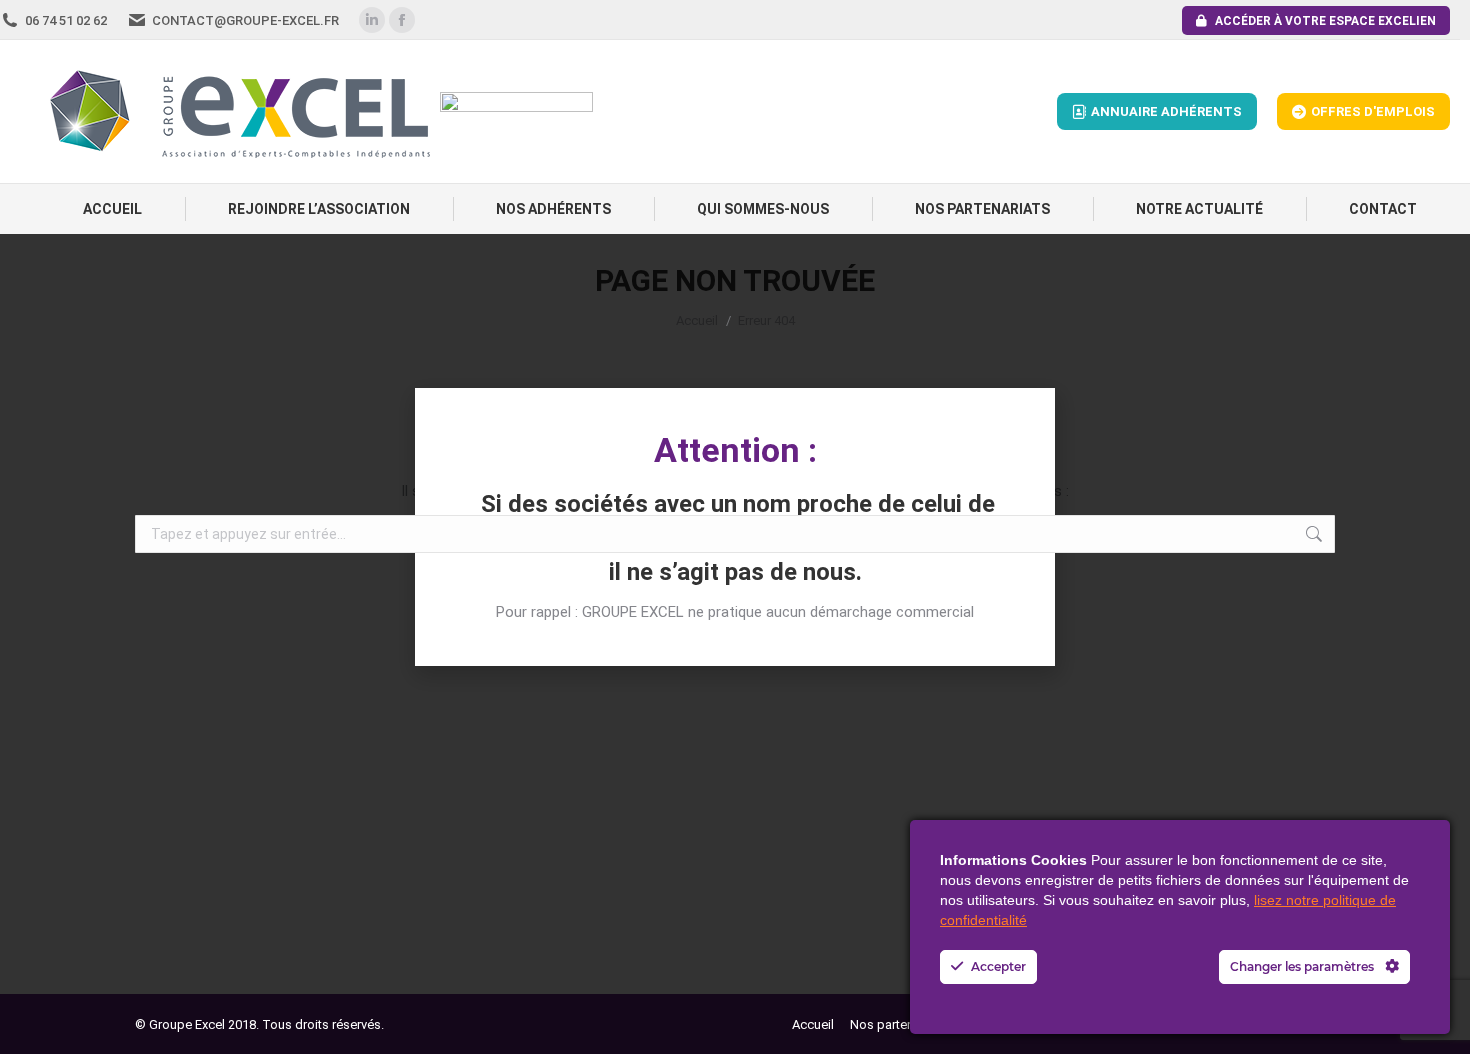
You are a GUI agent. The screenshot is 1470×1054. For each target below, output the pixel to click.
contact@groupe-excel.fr (245, 20)
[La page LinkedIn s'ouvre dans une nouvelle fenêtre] (372, 20)
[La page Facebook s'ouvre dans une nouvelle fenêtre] (402, 20)
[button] (735, 395)
